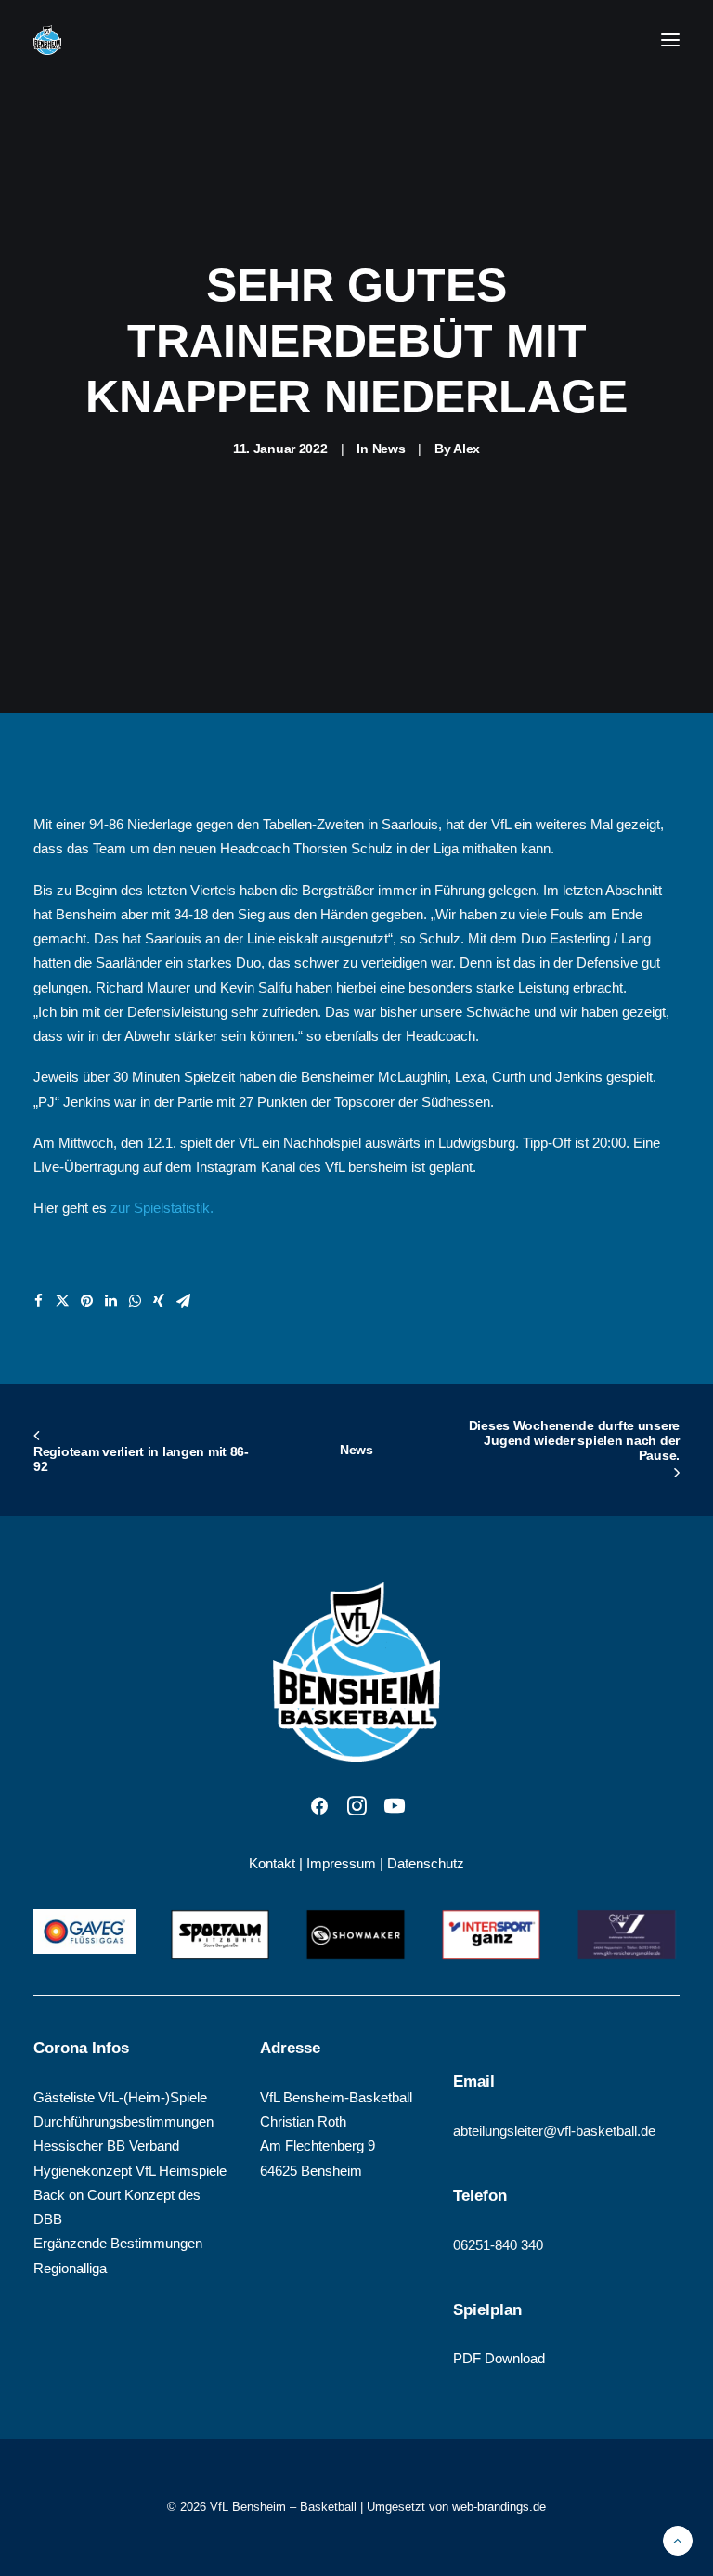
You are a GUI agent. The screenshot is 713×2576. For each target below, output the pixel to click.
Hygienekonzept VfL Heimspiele (130, 2171)
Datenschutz (426, 1863)
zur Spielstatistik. (162, 1208)
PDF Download (499, 2358)
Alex (467, 449)
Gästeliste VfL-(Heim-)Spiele (120, 2097)
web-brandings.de (499, 2507)
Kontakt (272, 1863)
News (389, 449)
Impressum (341, 1863)
